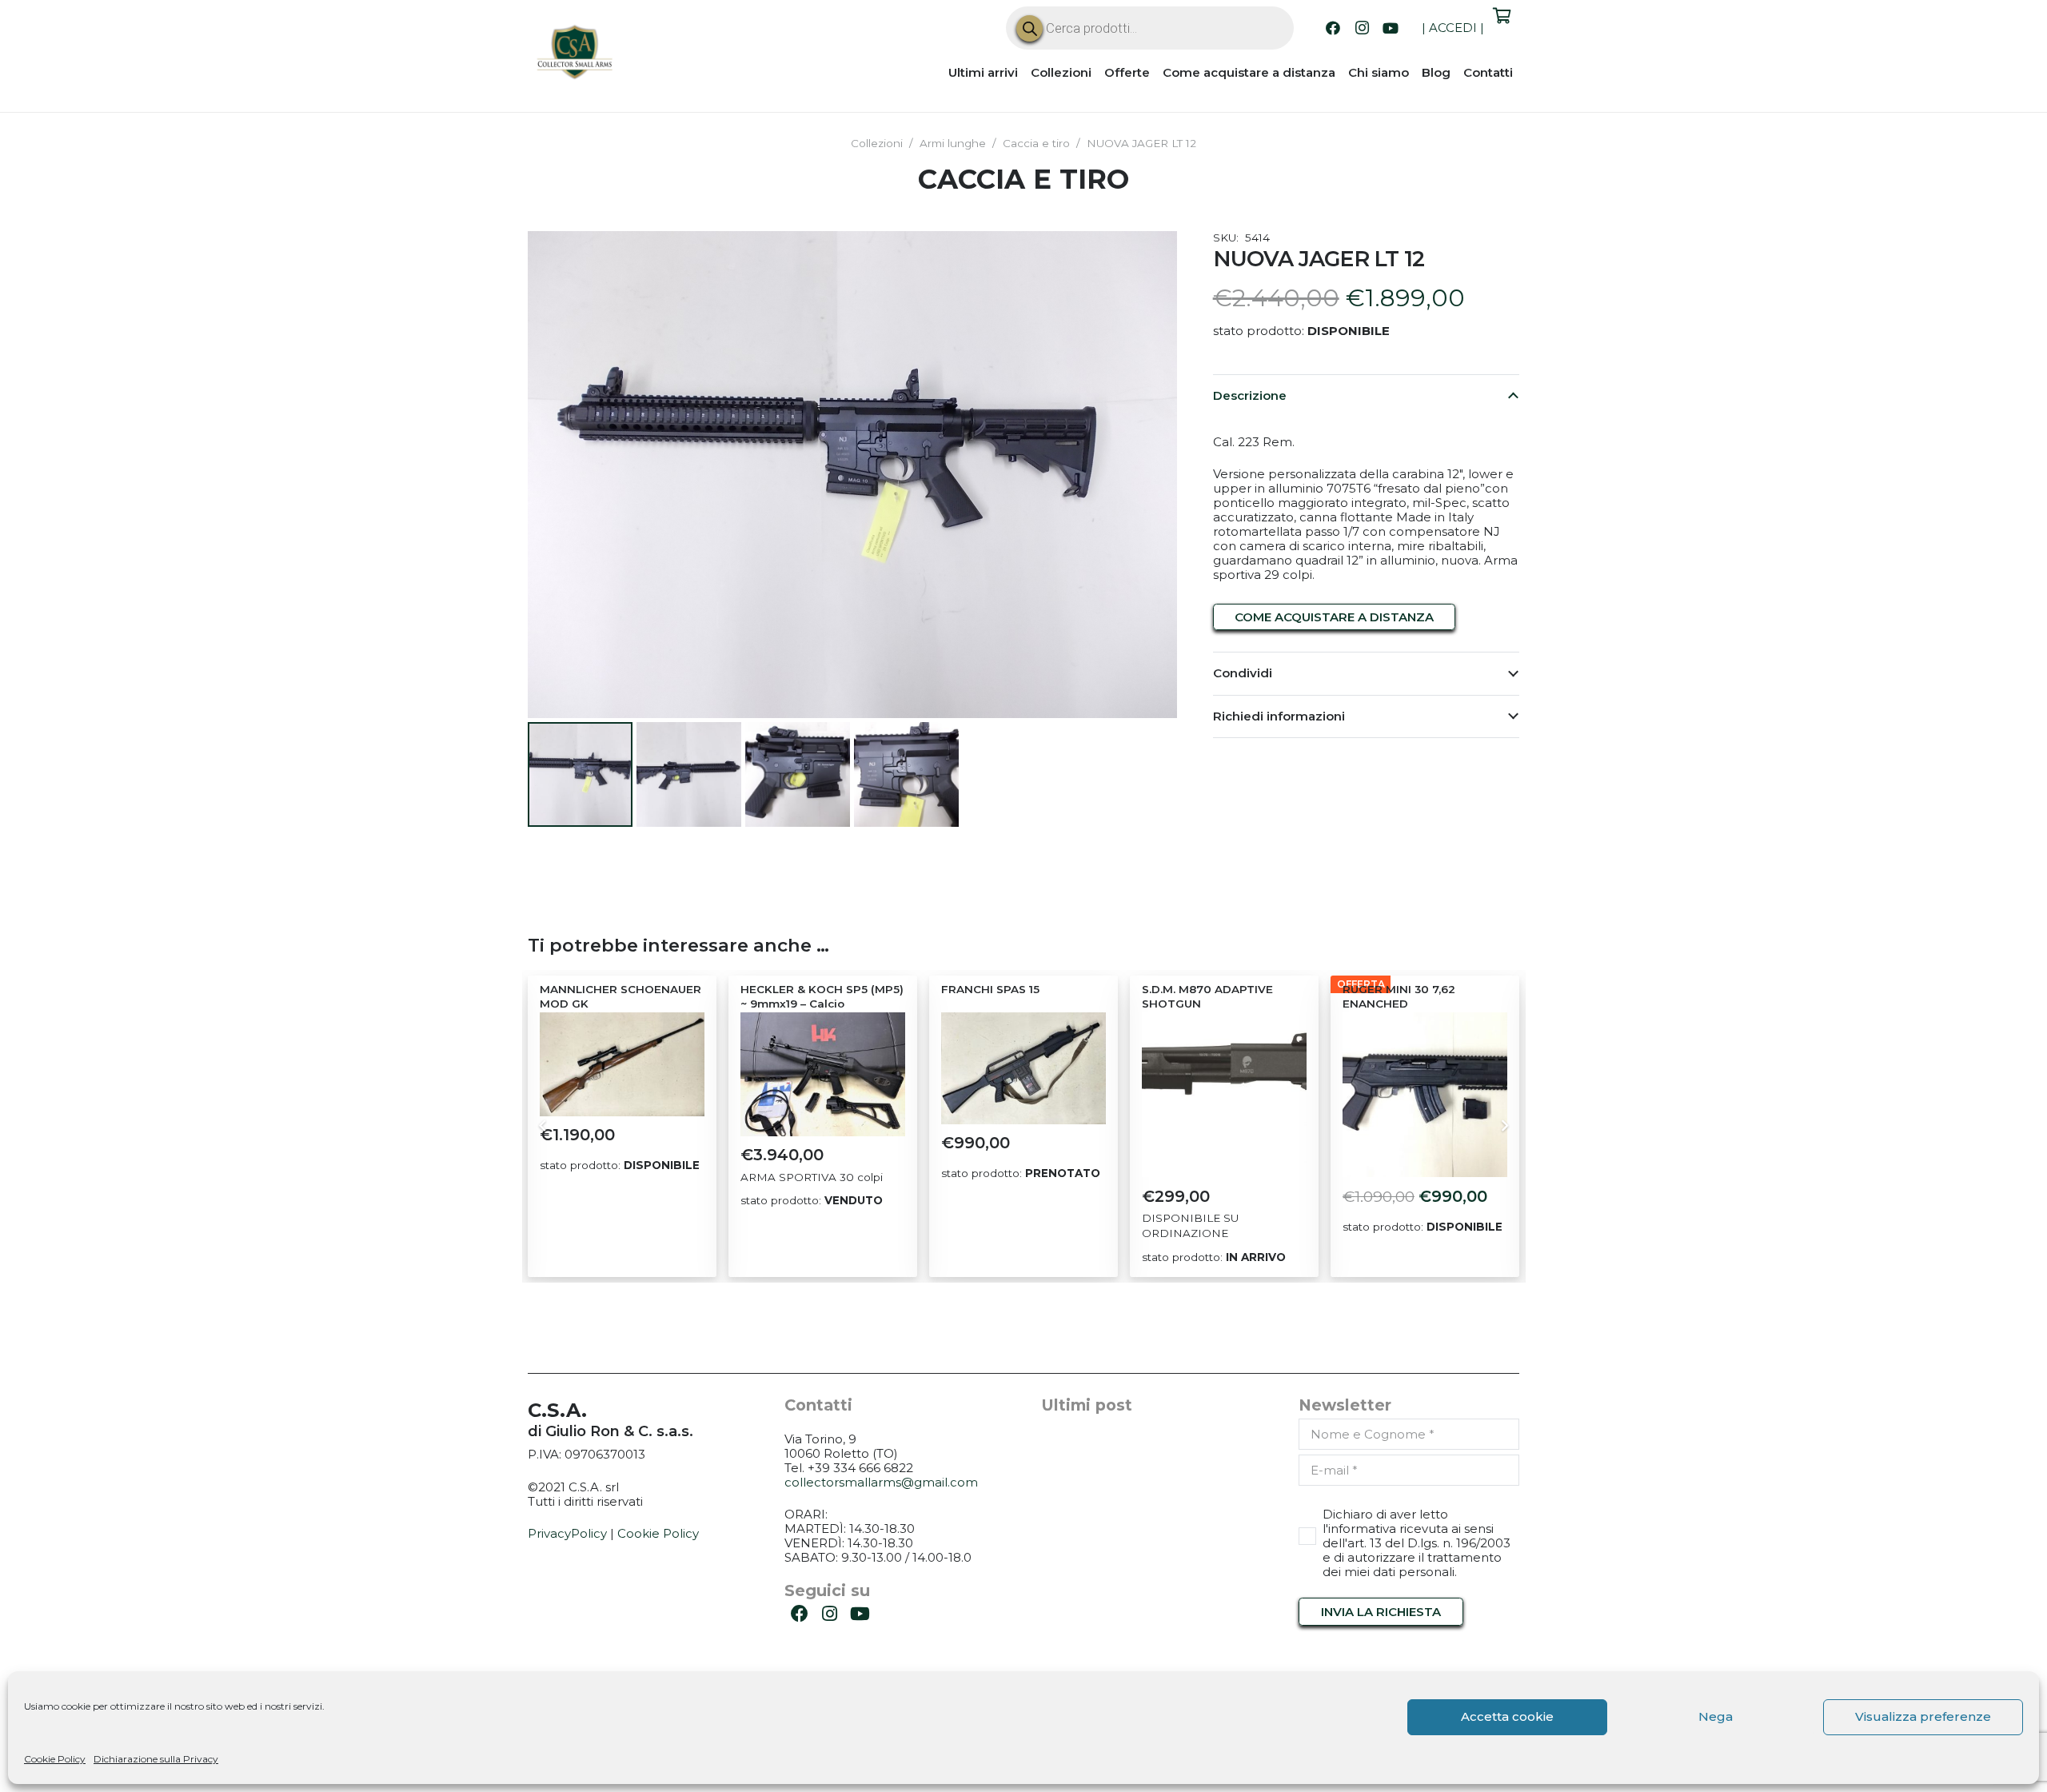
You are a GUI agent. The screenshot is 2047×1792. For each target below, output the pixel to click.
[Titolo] (576, 54)
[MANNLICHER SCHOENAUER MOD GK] (622, 1064)
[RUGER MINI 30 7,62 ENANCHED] (1425, 1095)
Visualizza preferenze (1923, 1716)
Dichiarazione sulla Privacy (156, 1759)
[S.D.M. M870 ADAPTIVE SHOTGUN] (1224, 1095)
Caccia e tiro (1036, 143)
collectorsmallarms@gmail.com (881, 1482)
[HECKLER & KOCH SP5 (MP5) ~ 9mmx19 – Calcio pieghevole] (823, 1074)
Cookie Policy (55, 1759)
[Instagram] (1362, 28)
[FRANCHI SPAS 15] (1023, 1068)
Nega (1716, 1716)
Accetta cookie (1507, 1716)
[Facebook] (1333, 28)
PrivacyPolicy (567, 1533)
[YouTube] (1391, 28)
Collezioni (877, 143)
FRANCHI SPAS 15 (990, 989)
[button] (1153, 255)
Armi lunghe (953, 143)
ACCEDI (1453, 28)
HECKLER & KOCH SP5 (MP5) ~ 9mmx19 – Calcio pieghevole (822, 1004)
